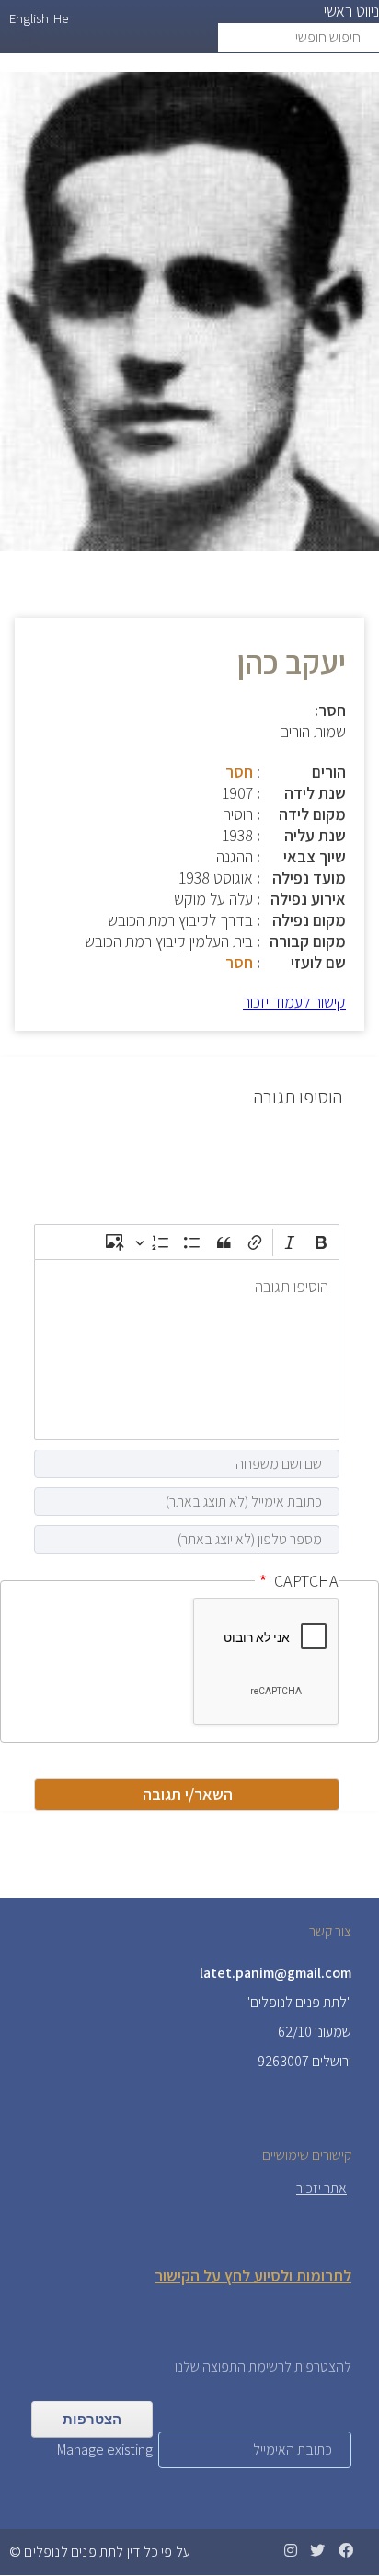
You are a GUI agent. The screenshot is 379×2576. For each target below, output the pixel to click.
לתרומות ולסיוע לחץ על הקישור (253, 2276)
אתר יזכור (322, 2188)
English (29, 18)
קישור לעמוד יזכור (294, 1002)
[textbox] (187, 1350)
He (61, 18)
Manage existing (105, 2449)
